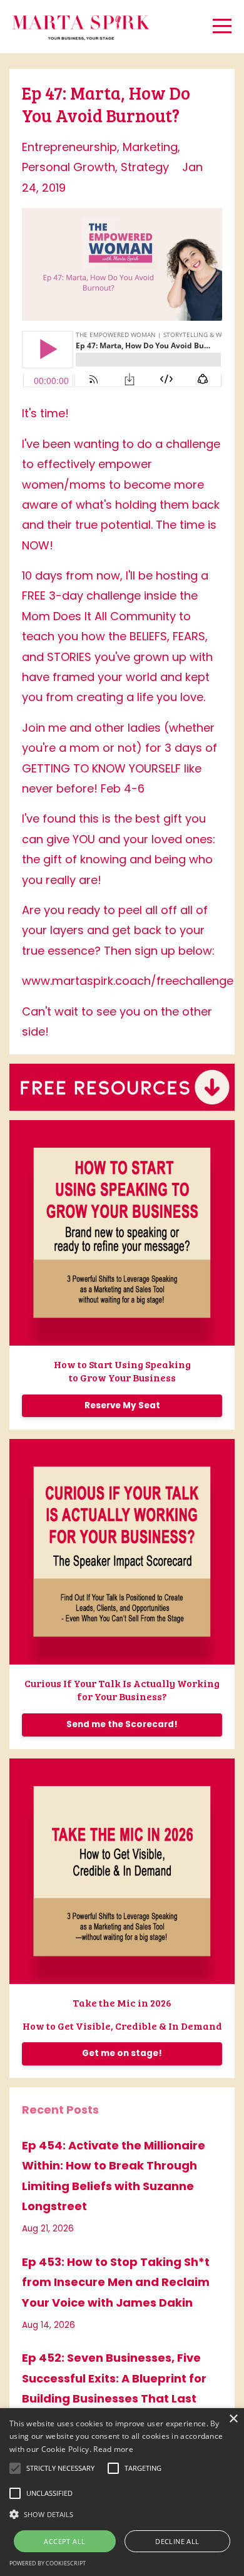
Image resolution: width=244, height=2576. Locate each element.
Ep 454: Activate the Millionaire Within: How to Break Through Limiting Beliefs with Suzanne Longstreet (114, 2176)
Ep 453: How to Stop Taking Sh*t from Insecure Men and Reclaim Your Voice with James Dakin (116, 2282)
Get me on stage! (122, 2053)
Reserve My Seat (122, 1405)
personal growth (69, 167)
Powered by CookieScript (48, 2563)
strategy (145, 167)
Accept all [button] (64, 2541)
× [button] (233, 2419)
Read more (113, 2449)
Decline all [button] (177, 2541)
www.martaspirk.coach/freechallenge (128, 981)
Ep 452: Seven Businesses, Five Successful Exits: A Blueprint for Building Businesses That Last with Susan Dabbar (114, 2388)
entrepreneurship (69, 147)
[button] (122, 2514)
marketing (150, 147)
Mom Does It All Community (99, 616)
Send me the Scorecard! (122, 1724)
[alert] (122, 2492)
